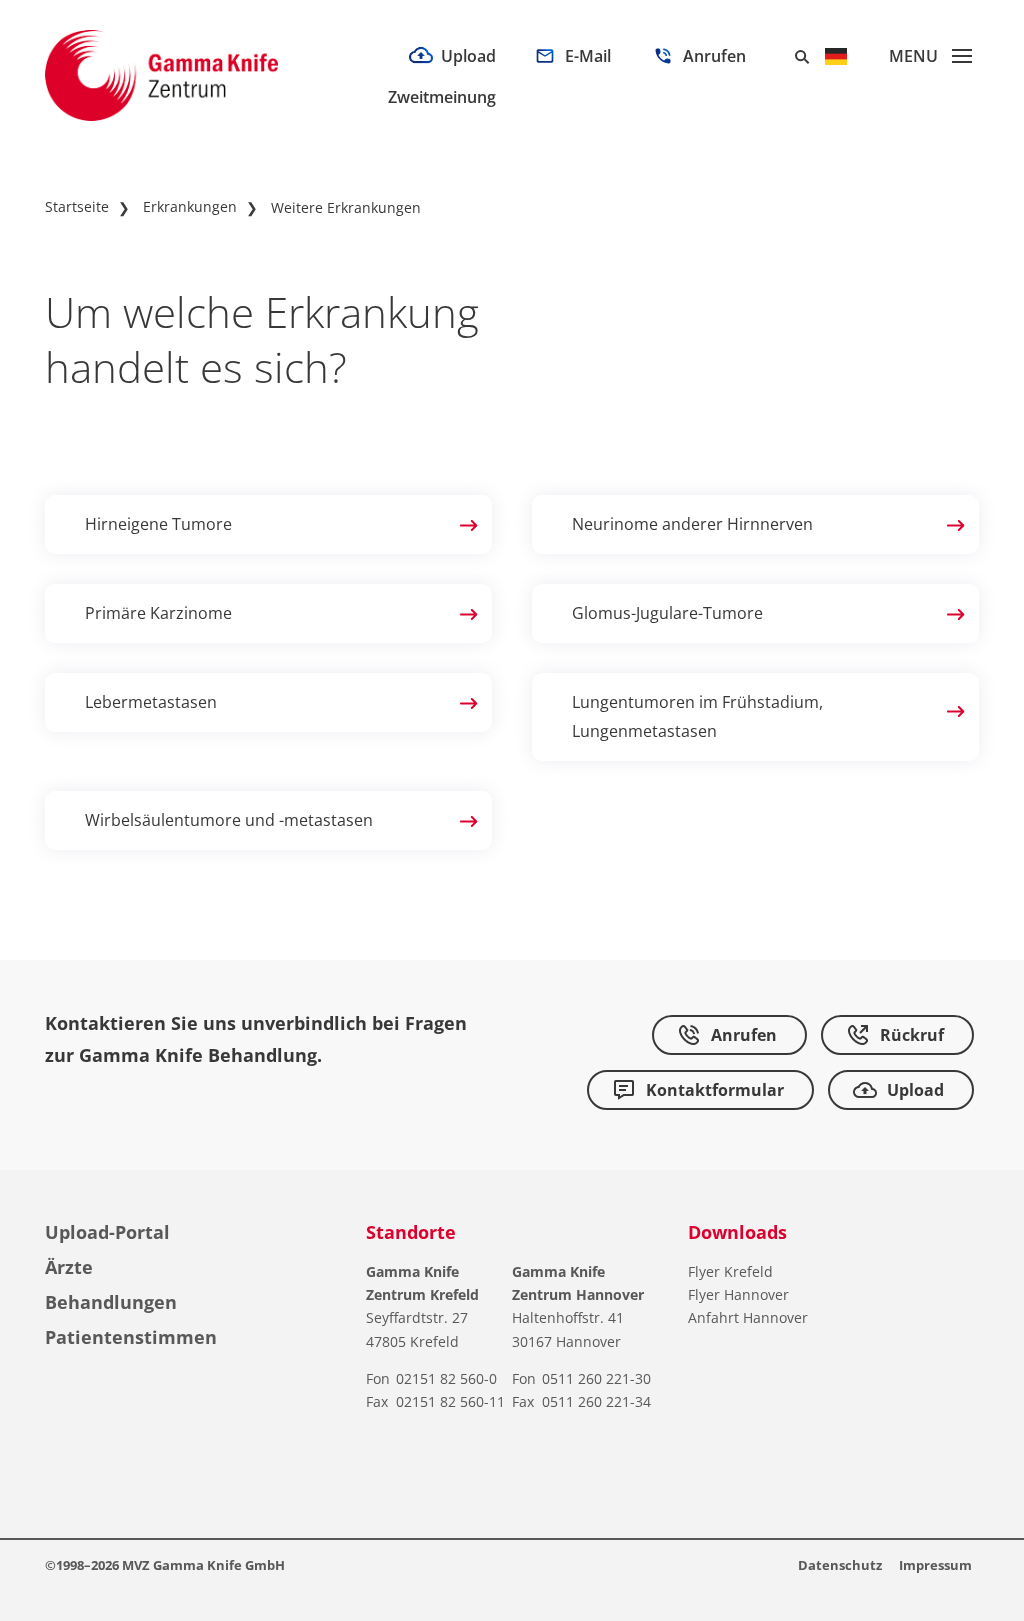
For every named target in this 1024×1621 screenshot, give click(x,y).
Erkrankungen (190, 206)
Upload (468, 56)
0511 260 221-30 (695, 206)
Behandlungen (111, 1302)
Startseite (77, 206)
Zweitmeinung (442, 97)
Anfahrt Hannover (748, 1317)
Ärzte (69, 1267)
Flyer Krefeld (730, 1271)
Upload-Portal (107, 1232)
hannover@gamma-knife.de (570, 206)
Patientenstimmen (131, 1337)
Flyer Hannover (738, 1294)
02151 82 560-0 (692, 119)
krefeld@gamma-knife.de (570, 119)
